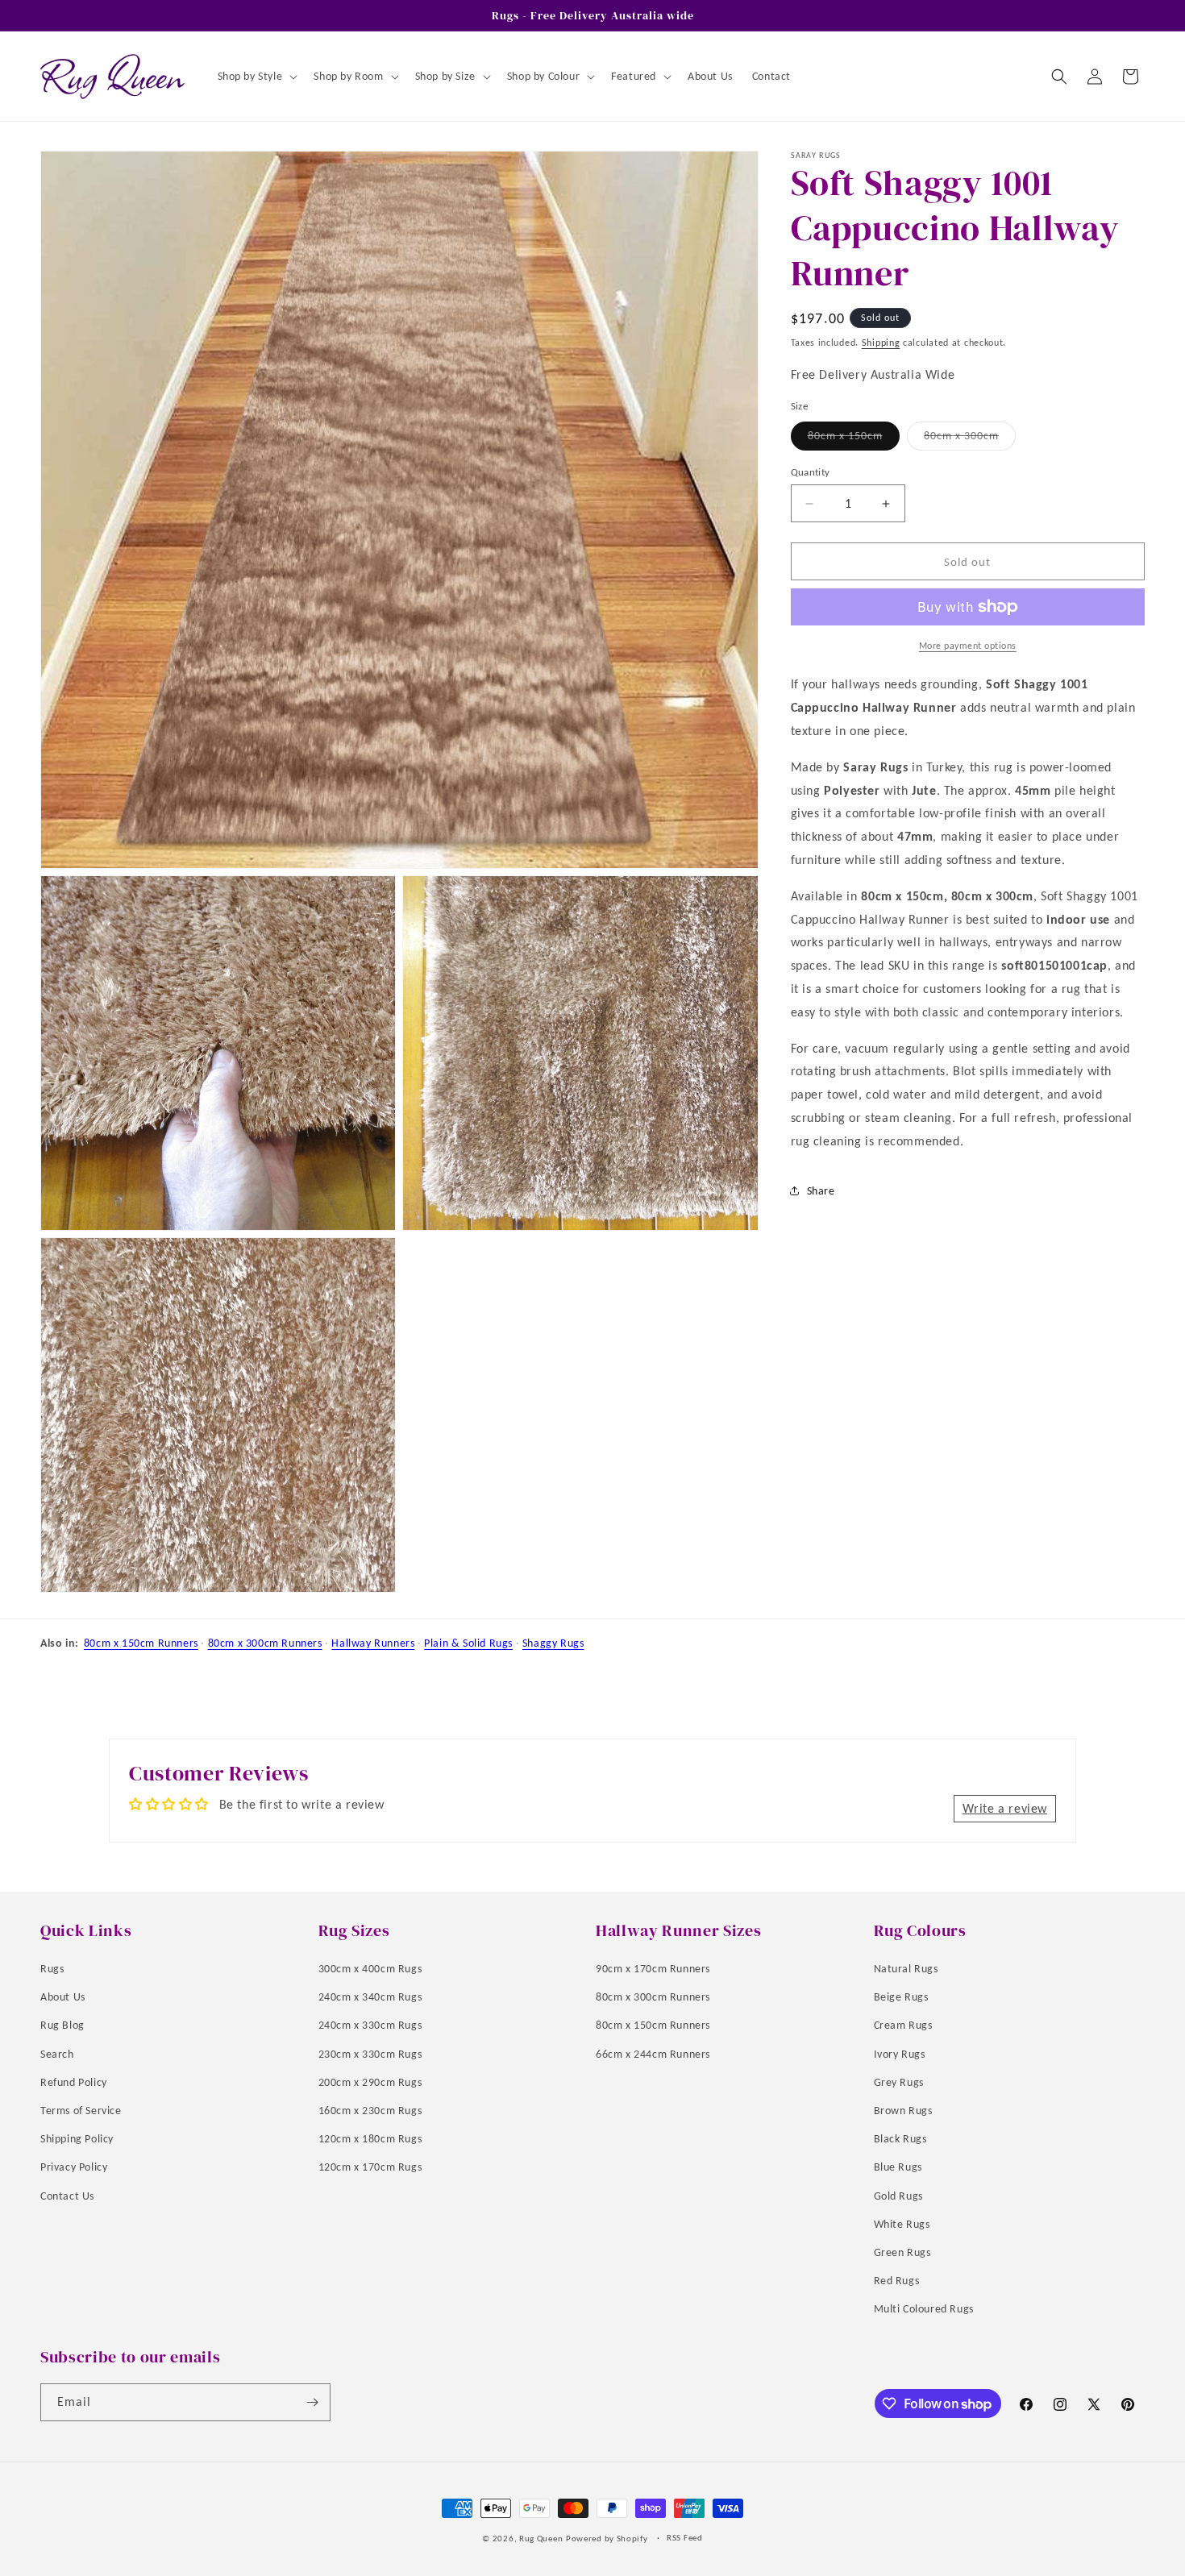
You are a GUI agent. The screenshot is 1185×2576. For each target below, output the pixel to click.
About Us (63, 1997)
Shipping (881, 343)
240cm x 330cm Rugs (370, 2025)
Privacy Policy (74, 2167)
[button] (256, 77)
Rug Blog (62, 2025)
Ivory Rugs (900, 2053)
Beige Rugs (901, 1997)
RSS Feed (685, 2538)
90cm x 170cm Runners (653, 1969)
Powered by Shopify (607, 2539)
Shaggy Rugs (553, 1643)
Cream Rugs (903, 2025)
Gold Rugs (898, 2195)
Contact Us (67, 2195)
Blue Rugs (898, 2167)
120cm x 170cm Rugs (370, 2167)
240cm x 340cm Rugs (370, 1997)
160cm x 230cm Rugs (370, 2111)
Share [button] (821, 1191)
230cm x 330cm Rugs (370, 2053)
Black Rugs (900, 2139)
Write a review (1005, 1808)
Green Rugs (902, 2252)
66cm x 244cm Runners (653, 2053)
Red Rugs (897, 2281)
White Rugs (902, 2223)
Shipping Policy (77, 2139)
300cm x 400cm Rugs (370, 1969)
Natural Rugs (906, 1969)
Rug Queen (541, 2539)
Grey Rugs (899, 2082)
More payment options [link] (968, 646)
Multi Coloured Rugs (924, 2309)
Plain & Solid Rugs (468, 1643)
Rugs (52, 1969)
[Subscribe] (312, 2402)
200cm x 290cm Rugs (370, 2082)
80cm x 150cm (854, 439)
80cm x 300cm (970, 439)
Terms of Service (81, 2111)
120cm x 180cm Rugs (370, 2139)
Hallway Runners (373, 1643)
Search (57, 2053)
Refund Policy (74, 2082)
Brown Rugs (903, 2111)
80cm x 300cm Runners (265, 1643)
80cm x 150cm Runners (141, 1643)
